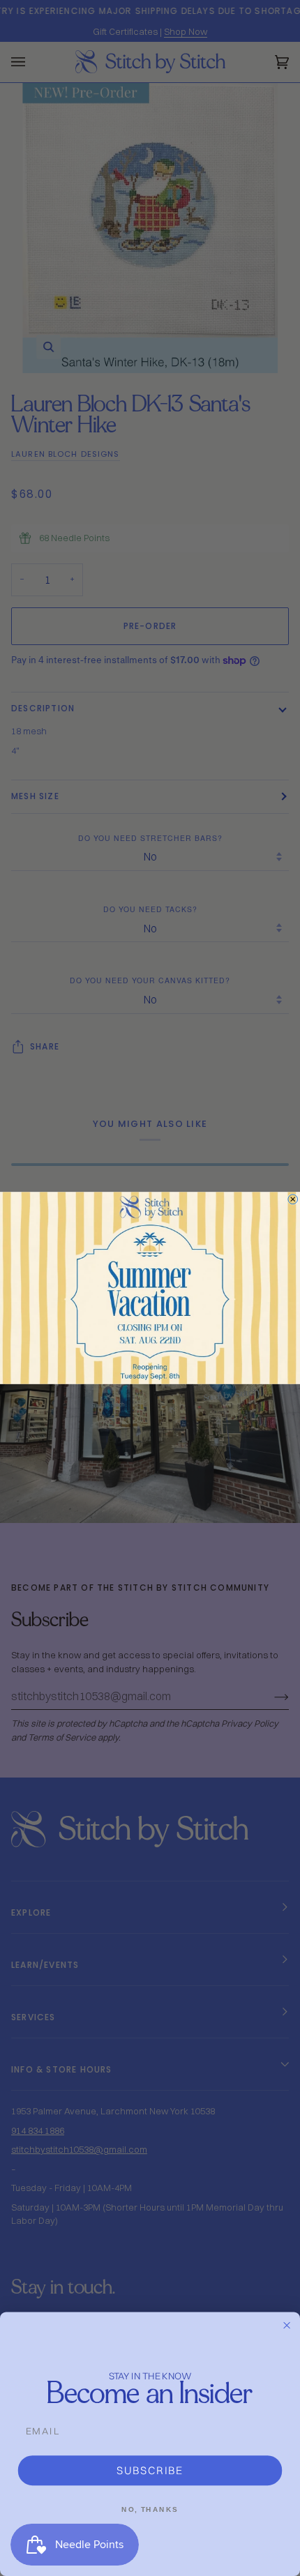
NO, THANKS (150, 2509)
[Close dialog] (293, 1199)
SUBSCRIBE (150, 2470)
